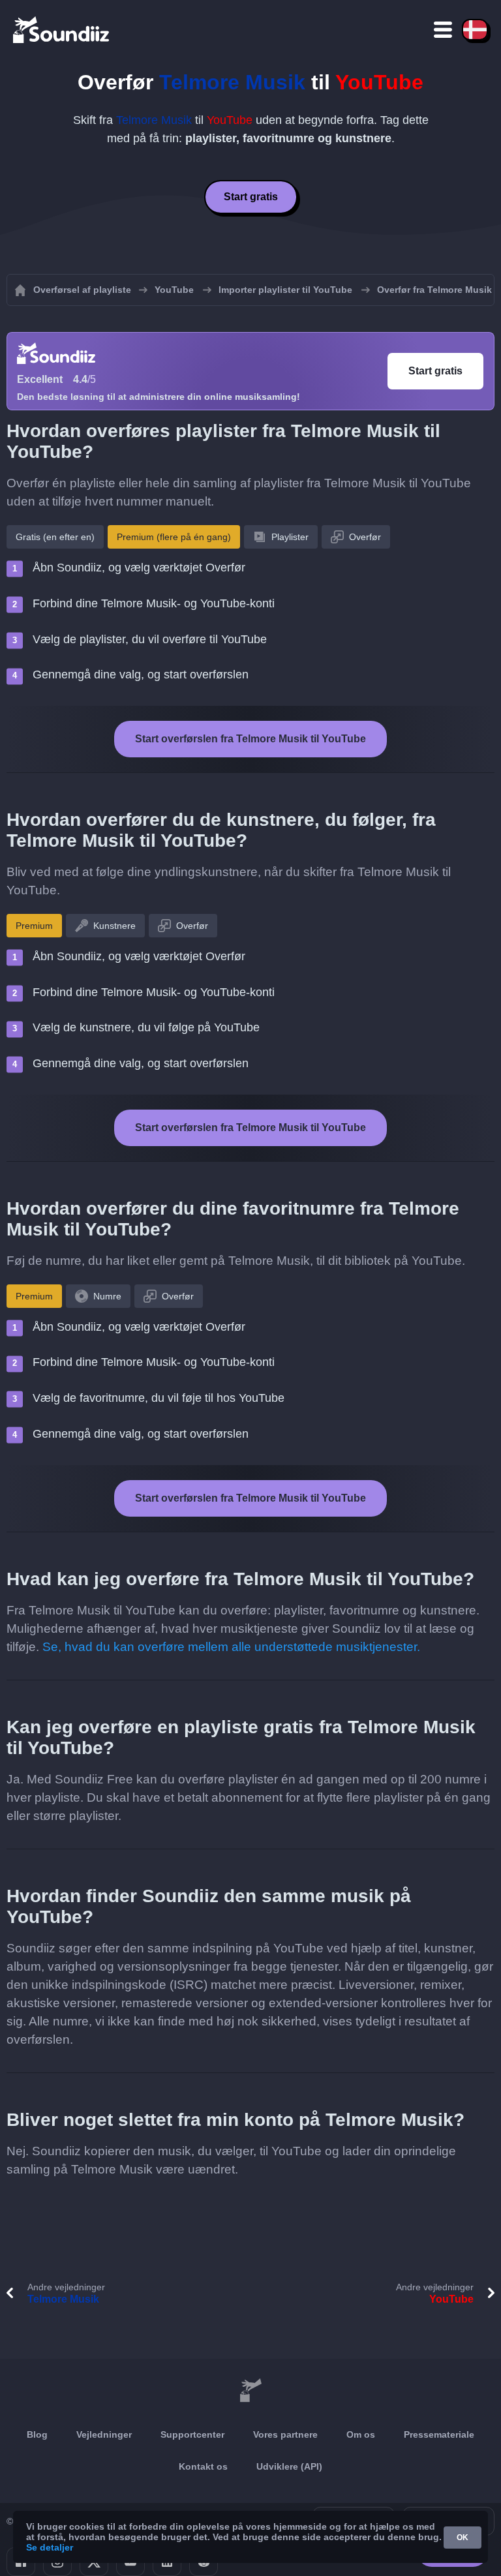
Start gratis (251, 197)
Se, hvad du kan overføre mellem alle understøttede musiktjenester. (231, 1647)
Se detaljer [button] (50, 2547)
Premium (34, 926)
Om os (361, 2434)
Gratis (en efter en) (55, 537)
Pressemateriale (439, 2434)
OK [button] (463, 2538)
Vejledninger (104, 2434)
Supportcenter (192, 2434)
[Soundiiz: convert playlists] (250, 2391)
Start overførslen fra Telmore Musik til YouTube (250, 739)
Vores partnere (285, 2434)
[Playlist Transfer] (62, 29)
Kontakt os (203, 2466)
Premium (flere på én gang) (174, 537)
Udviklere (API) (289, 2466)
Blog (37, 2434)
